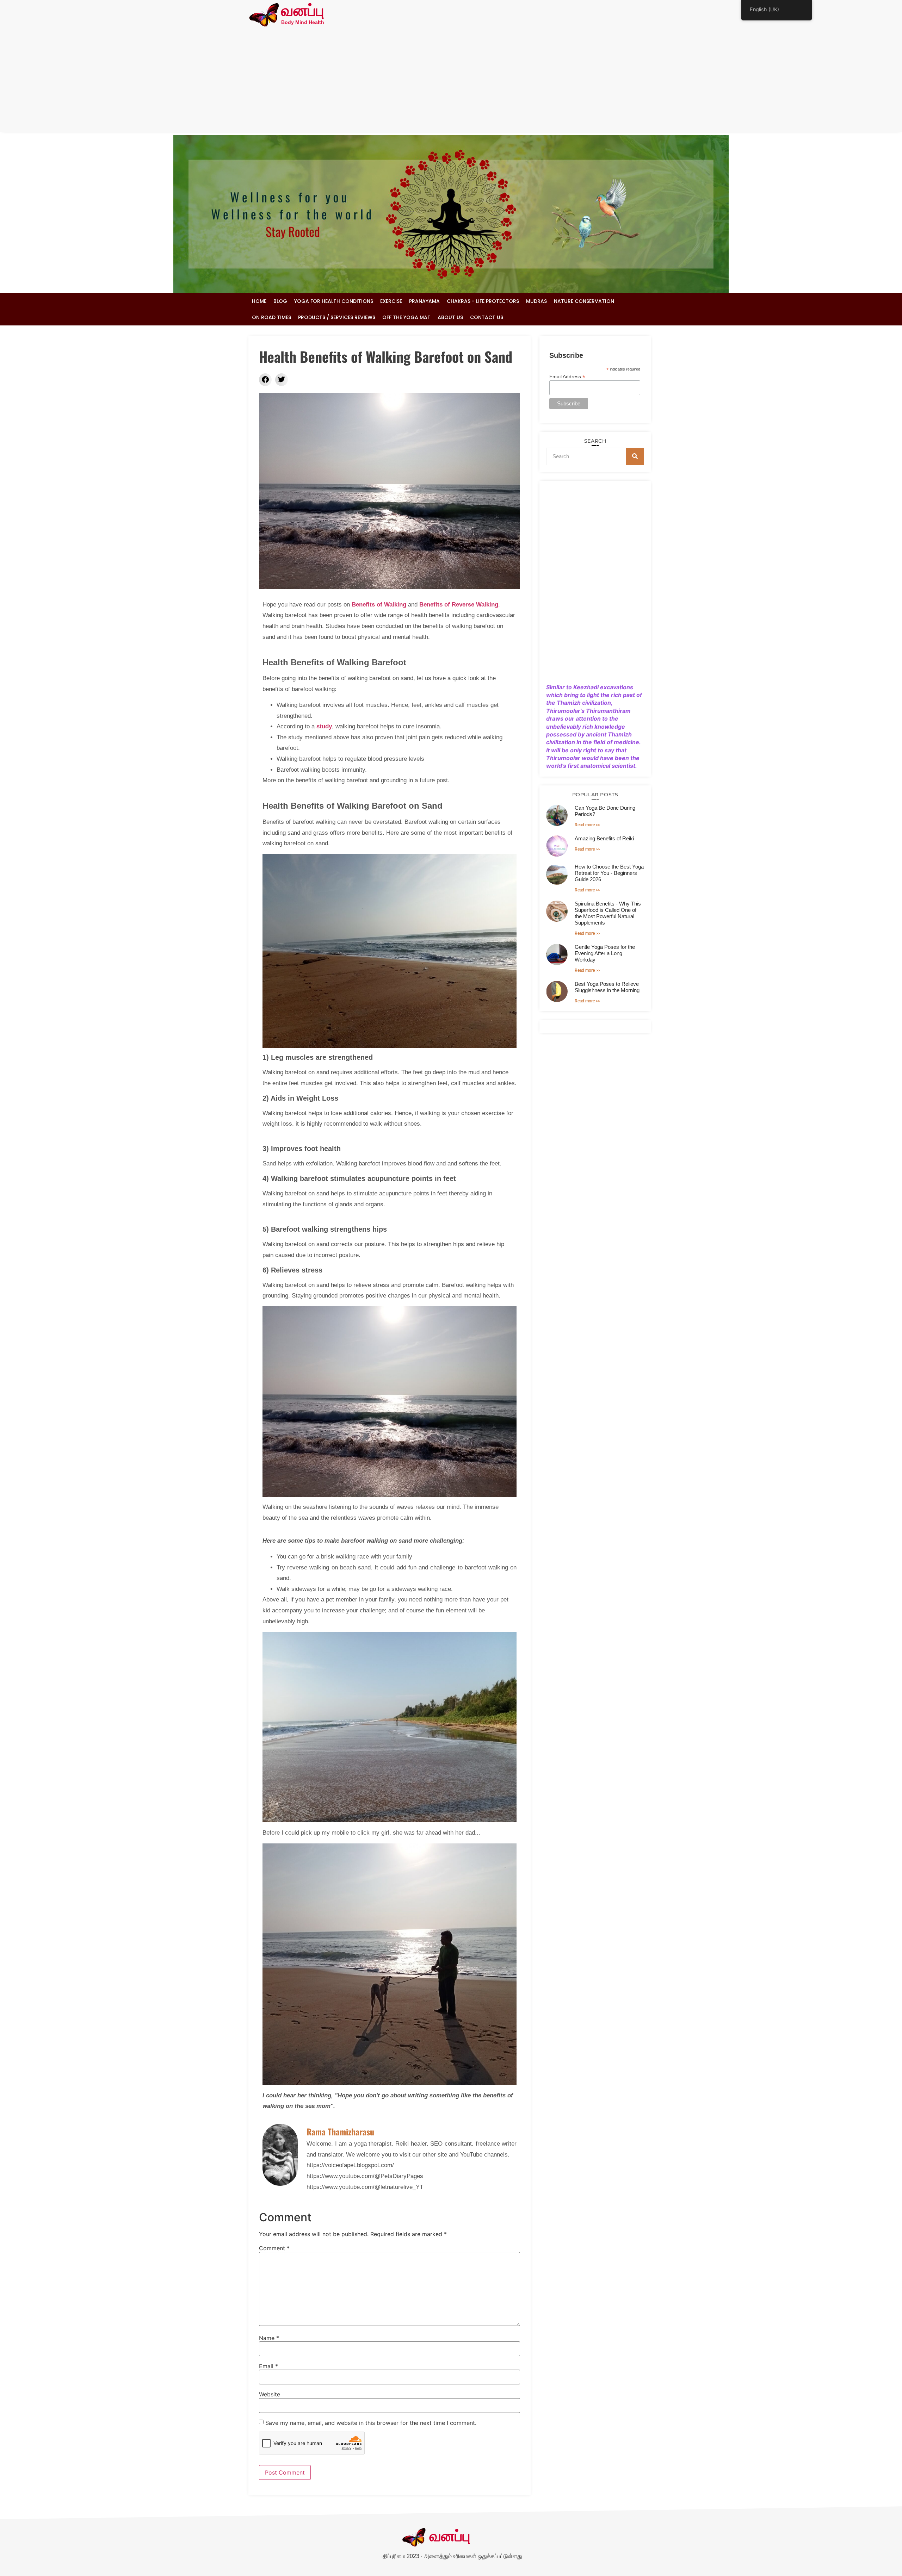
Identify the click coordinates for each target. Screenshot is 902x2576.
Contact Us (487, 317)
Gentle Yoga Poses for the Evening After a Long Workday (605, 953)
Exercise (391, 301)
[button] (265, 380)
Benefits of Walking (379, 605)
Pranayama (424, 301)
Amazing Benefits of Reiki (604, 838)
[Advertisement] (451, 82)
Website (270, 2394)
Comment (274, 2248)
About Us (450, 317)
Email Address (567, 376)
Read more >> (587, 825)
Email (268, 2366)
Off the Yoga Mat (406, 317)
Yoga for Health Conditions (334, 301)
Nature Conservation (584, 301)
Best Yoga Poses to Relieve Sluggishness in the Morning (607, 987)
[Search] (635, 456)
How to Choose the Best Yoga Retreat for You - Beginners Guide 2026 (609, 873)
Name (269, 2338)
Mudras (536, 301)
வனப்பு (303, 11)
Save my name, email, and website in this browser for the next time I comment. (371, 2423)
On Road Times (271, 317)
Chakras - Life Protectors (483, 301)
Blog (280, 301)
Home (259, 301)
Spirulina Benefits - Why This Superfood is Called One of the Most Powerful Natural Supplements (608, 913)
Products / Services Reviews (337, 317)
